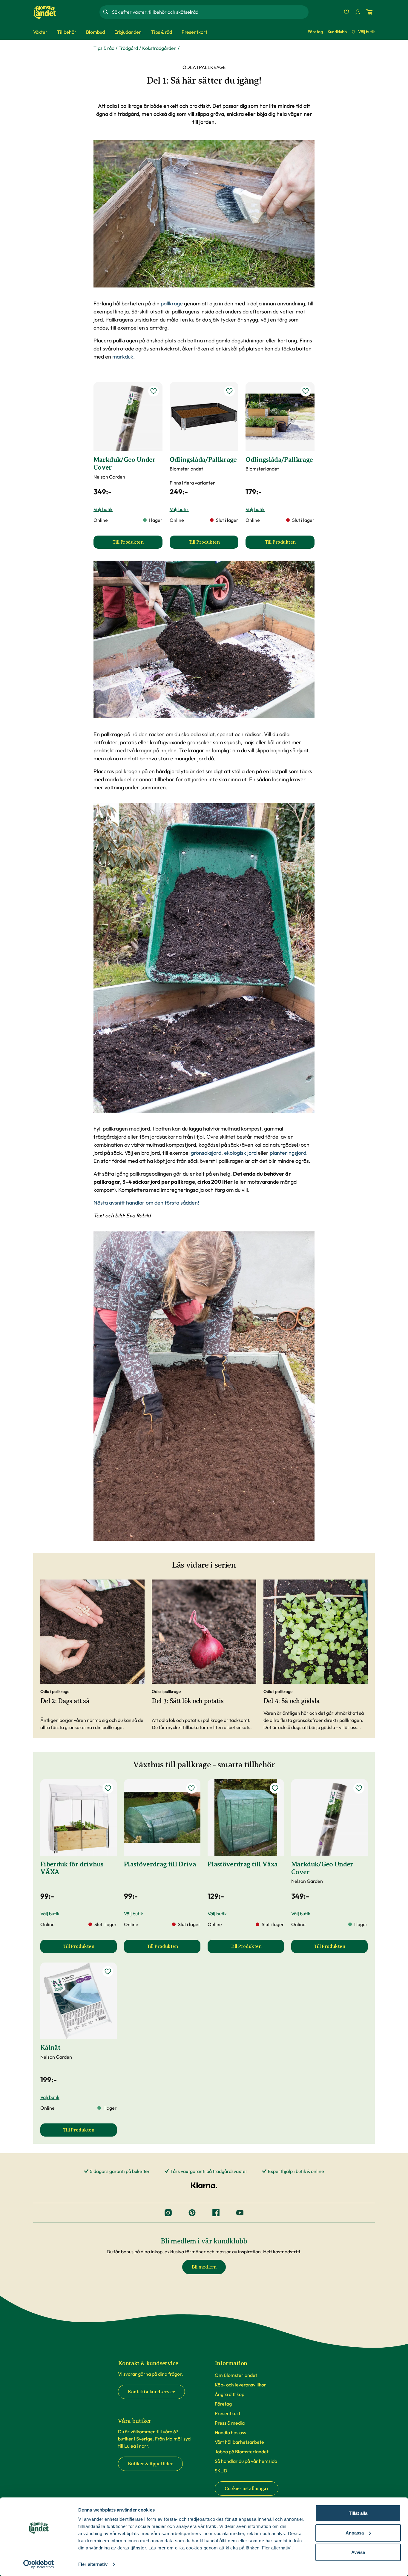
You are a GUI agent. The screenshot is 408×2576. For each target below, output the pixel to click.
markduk (123, 357)
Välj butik (366, 32)
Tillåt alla (358, 2513)
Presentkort (228, 2413)
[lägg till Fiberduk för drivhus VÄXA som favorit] (108, 1788)
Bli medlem (204, 2267)
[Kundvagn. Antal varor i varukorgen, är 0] (369, 12)
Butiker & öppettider (150, 2464)
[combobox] (210, 12)
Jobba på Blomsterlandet (242, 2452)
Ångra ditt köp (230, 2394)
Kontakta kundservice (151, 2392)
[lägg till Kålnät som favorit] (108, 1971)
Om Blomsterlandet (236, 2375)
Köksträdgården (159, 48)
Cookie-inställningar (247, 2489)
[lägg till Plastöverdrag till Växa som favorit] (275, 1788)
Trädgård (128, 48)
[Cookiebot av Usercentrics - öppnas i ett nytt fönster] (39, 2564)
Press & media (230, 2423)
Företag (315, 32)
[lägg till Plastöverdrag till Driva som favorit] (191, 1788)
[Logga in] (358, 12)
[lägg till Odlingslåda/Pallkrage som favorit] (229, 391)
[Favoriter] (346, 12)
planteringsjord (288, 1153)
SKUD (221, 2471)
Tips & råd (104, 48)
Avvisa (358, 2552)
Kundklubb (337, 32)
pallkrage (172, 303)
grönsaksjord (206, 1153)
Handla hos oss (230, 2432)
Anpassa (355, 2533)
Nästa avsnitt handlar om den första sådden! (146, 1203)
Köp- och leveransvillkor (240, 2385)
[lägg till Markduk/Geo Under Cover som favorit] (154, 391)
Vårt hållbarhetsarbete (239, 2442)
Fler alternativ (93, 2564)
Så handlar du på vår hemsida (246, 2461)
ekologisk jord (240, 1153)
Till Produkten (137, 544)
